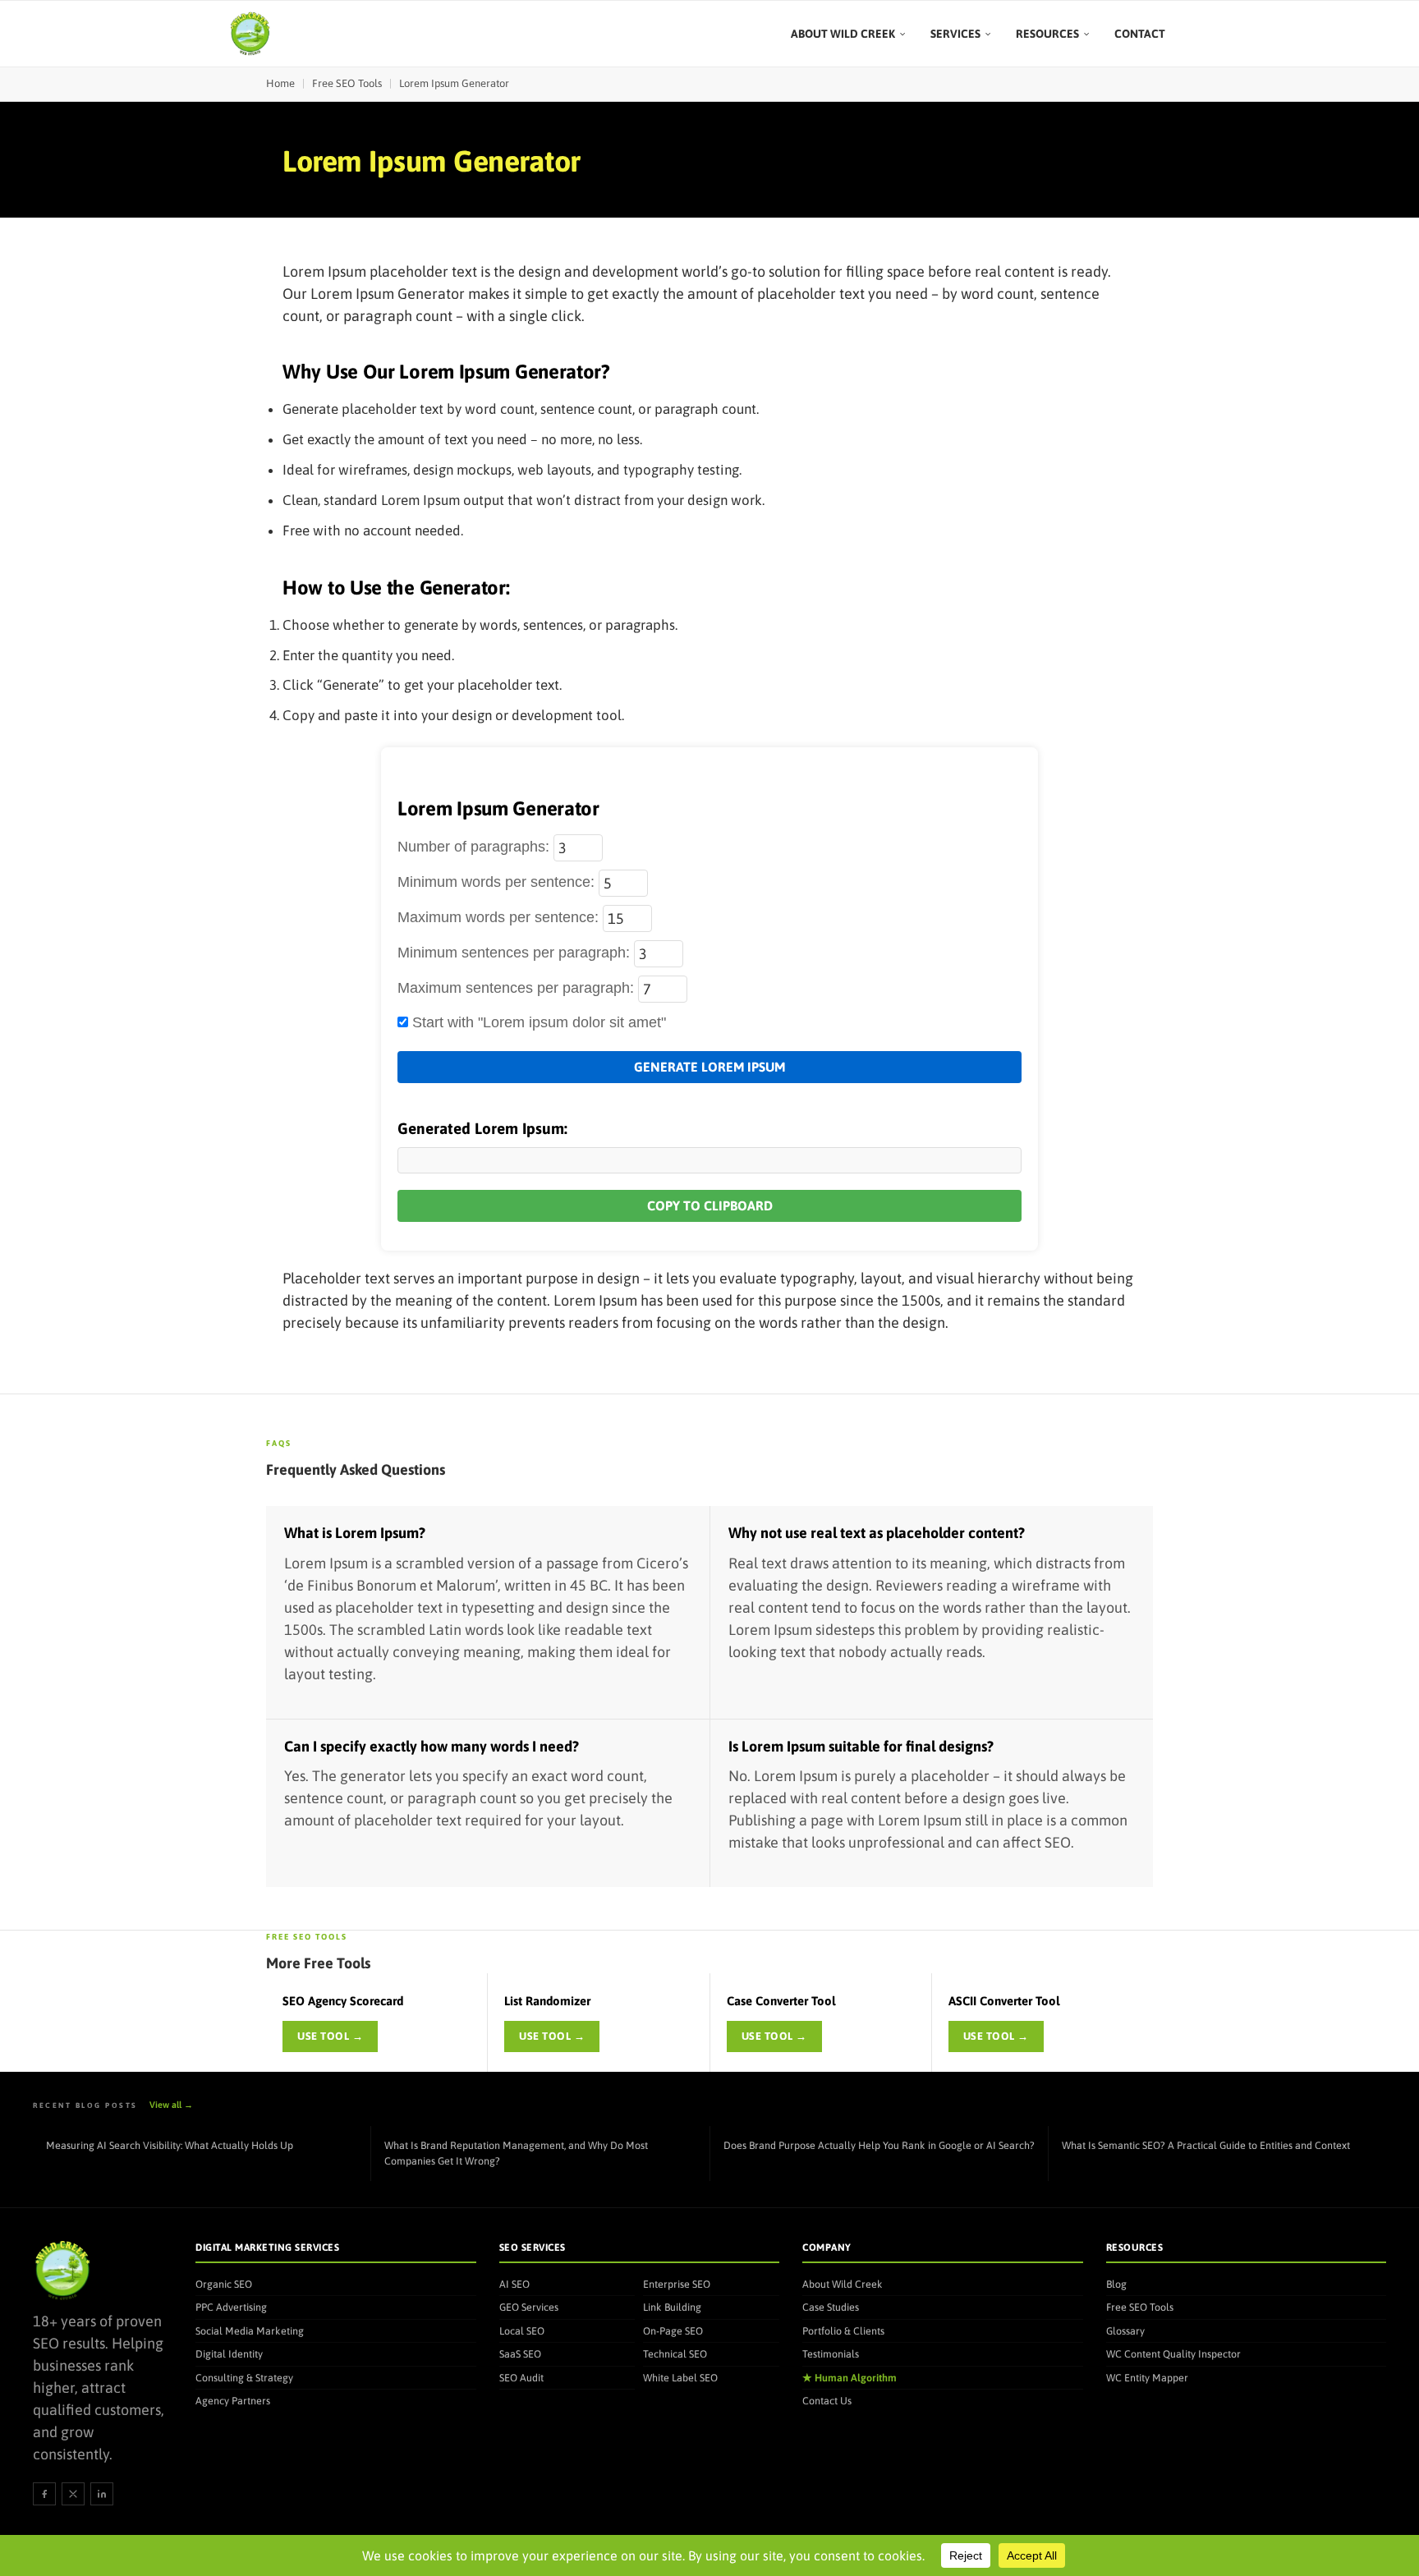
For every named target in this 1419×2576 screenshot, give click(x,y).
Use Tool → (330, 2036)
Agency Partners (233, 2401)
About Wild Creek (843, 34)
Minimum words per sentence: (498, 882)
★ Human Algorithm (850, 2378)
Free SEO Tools (347, 83)
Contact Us (827, 2401)
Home (280, 83)
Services (955, 34)
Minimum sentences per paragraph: (516, 953)
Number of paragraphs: (475, 847)
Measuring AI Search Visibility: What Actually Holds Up (170, 2145)
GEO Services (529, 2307)
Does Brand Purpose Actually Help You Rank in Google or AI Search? (879, 2145)
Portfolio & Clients (843, 2331)
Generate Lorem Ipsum (709, 1067)
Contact (1140, 34)
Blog (1116, 2284)
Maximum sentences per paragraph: (518, 988)
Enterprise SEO (677, 2284)
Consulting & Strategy (244, 2378)
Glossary (1125, 2331)
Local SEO (522, 2331)
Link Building (672, 2307)
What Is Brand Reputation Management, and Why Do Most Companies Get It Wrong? (516, 2153)
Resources (1047, 34)
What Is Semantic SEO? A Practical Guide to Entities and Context (1206, 2145)
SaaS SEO (520, 2354)
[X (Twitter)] (73, 2494)
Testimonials (831, 2354)
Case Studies (831, 2307)
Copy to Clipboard (710, 1205)
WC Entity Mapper (1147, 2378)
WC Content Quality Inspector (1173, 2354)
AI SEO (514, 2284)
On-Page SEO (673, 2331)
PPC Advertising (231, 2307)
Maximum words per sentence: (500, 917)
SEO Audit (521, 2378)
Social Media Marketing (250, 2331)
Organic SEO (224, 2284)
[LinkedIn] (102, 2494)
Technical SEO (675, 2354)
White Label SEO (680, 2378)
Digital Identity (229, 2354)
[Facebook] (44, 2494)
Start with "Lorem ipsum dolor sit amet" (537, 1022)
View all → (171, 2105)
